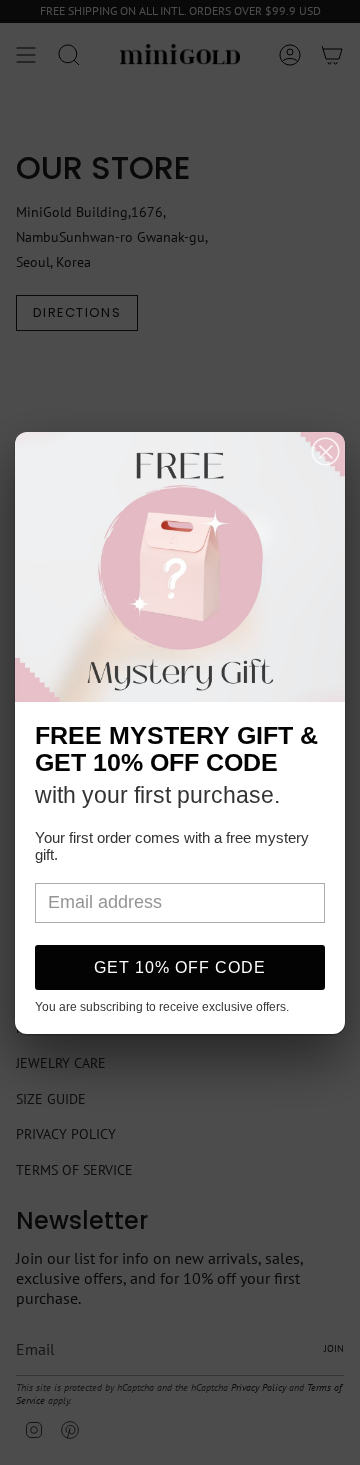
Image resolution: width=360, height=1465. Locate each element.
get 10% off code (180, 967)
